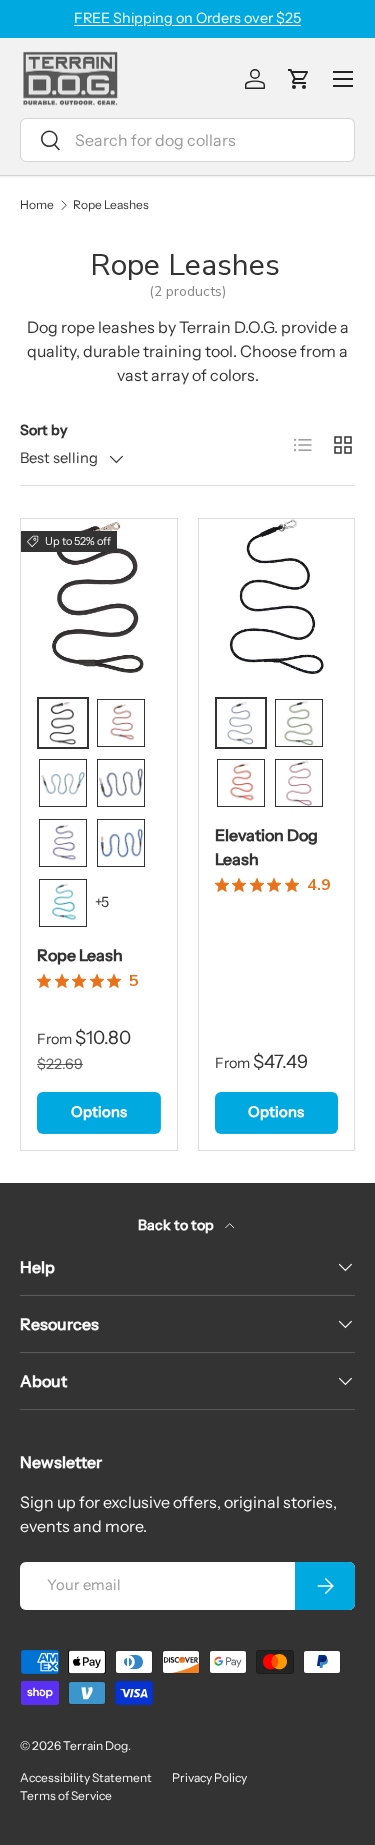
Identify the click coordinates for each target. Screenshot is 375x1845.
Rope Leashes (111, 205)
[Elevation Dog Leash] (277, 597)
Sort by (43, 430)
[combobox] (187, 140)
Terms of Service (66, 1795)
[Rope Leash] (99, 597)
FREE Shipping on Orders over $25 (187, 18)
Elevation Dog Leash (266, 847)
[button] (299, 79)
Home (37, 205)
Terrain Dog (95, 1745)
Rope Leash (80, 955)
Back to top (177, 1225)
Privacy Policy (209, 1777)
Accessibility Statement (86, 1777)
